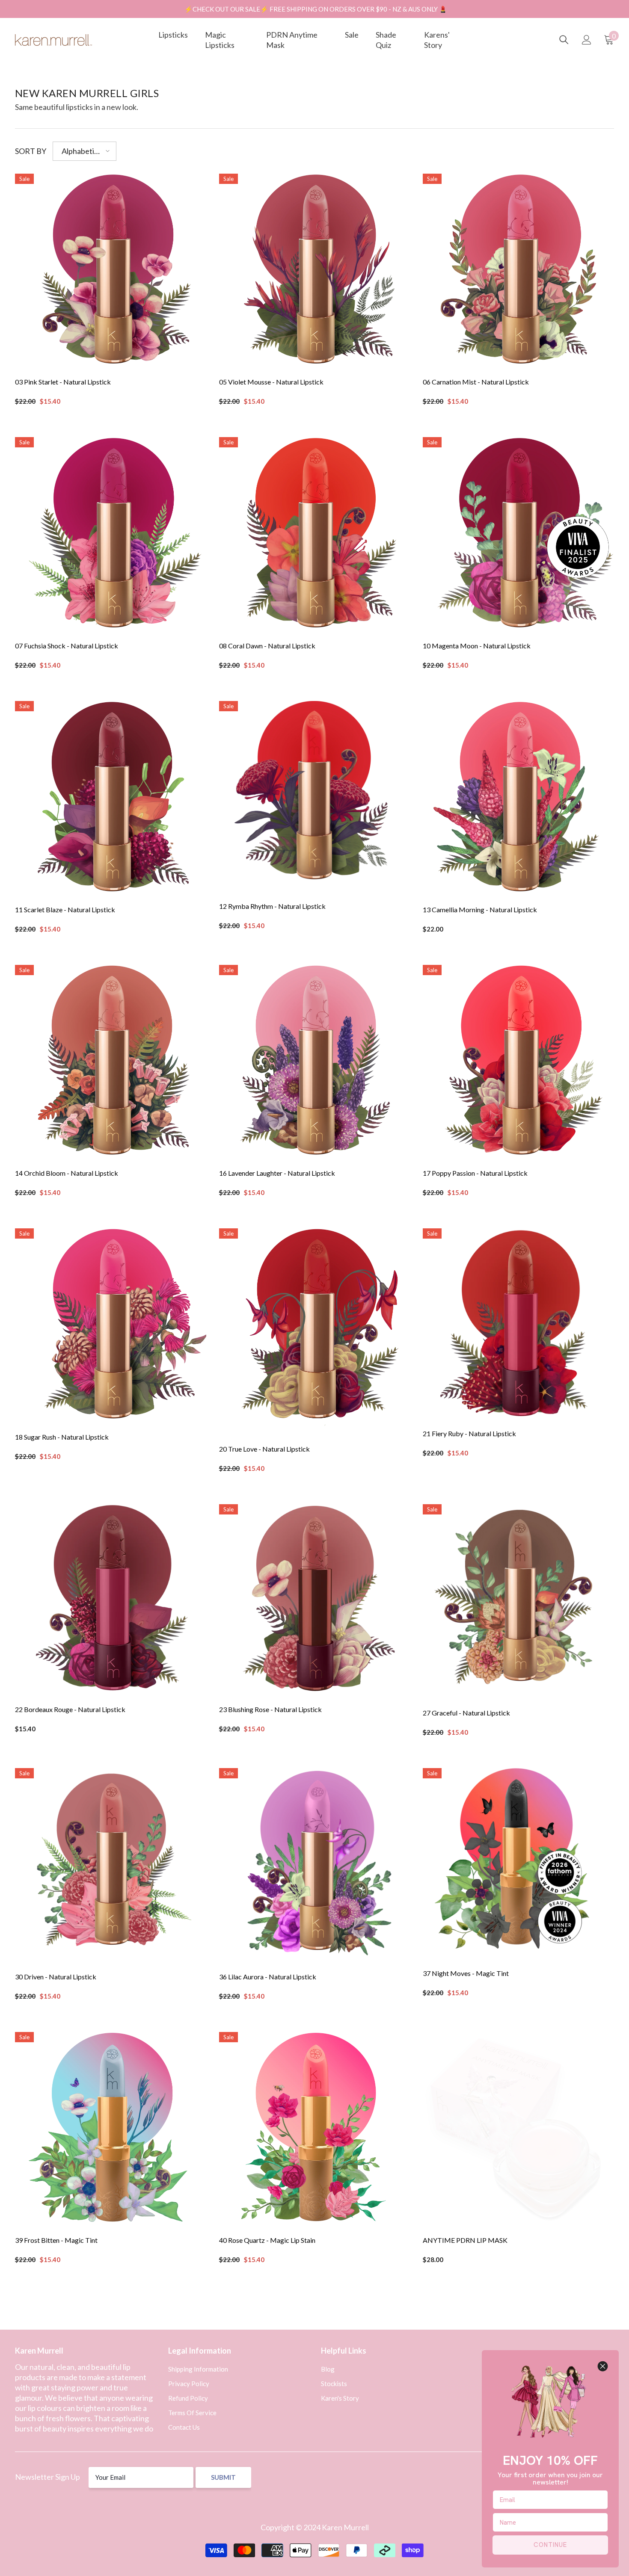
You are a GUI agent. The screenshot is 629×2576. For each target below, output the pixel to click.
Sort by (31, 151)
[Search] (564, 40)
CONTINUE (550, 2545)
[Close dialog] (603, 2366)
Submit (223, 2477)
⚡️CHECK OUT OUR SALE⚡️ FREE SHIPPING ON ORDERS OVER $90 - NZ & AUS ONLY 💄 (316, 9)
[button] (85, 151)
